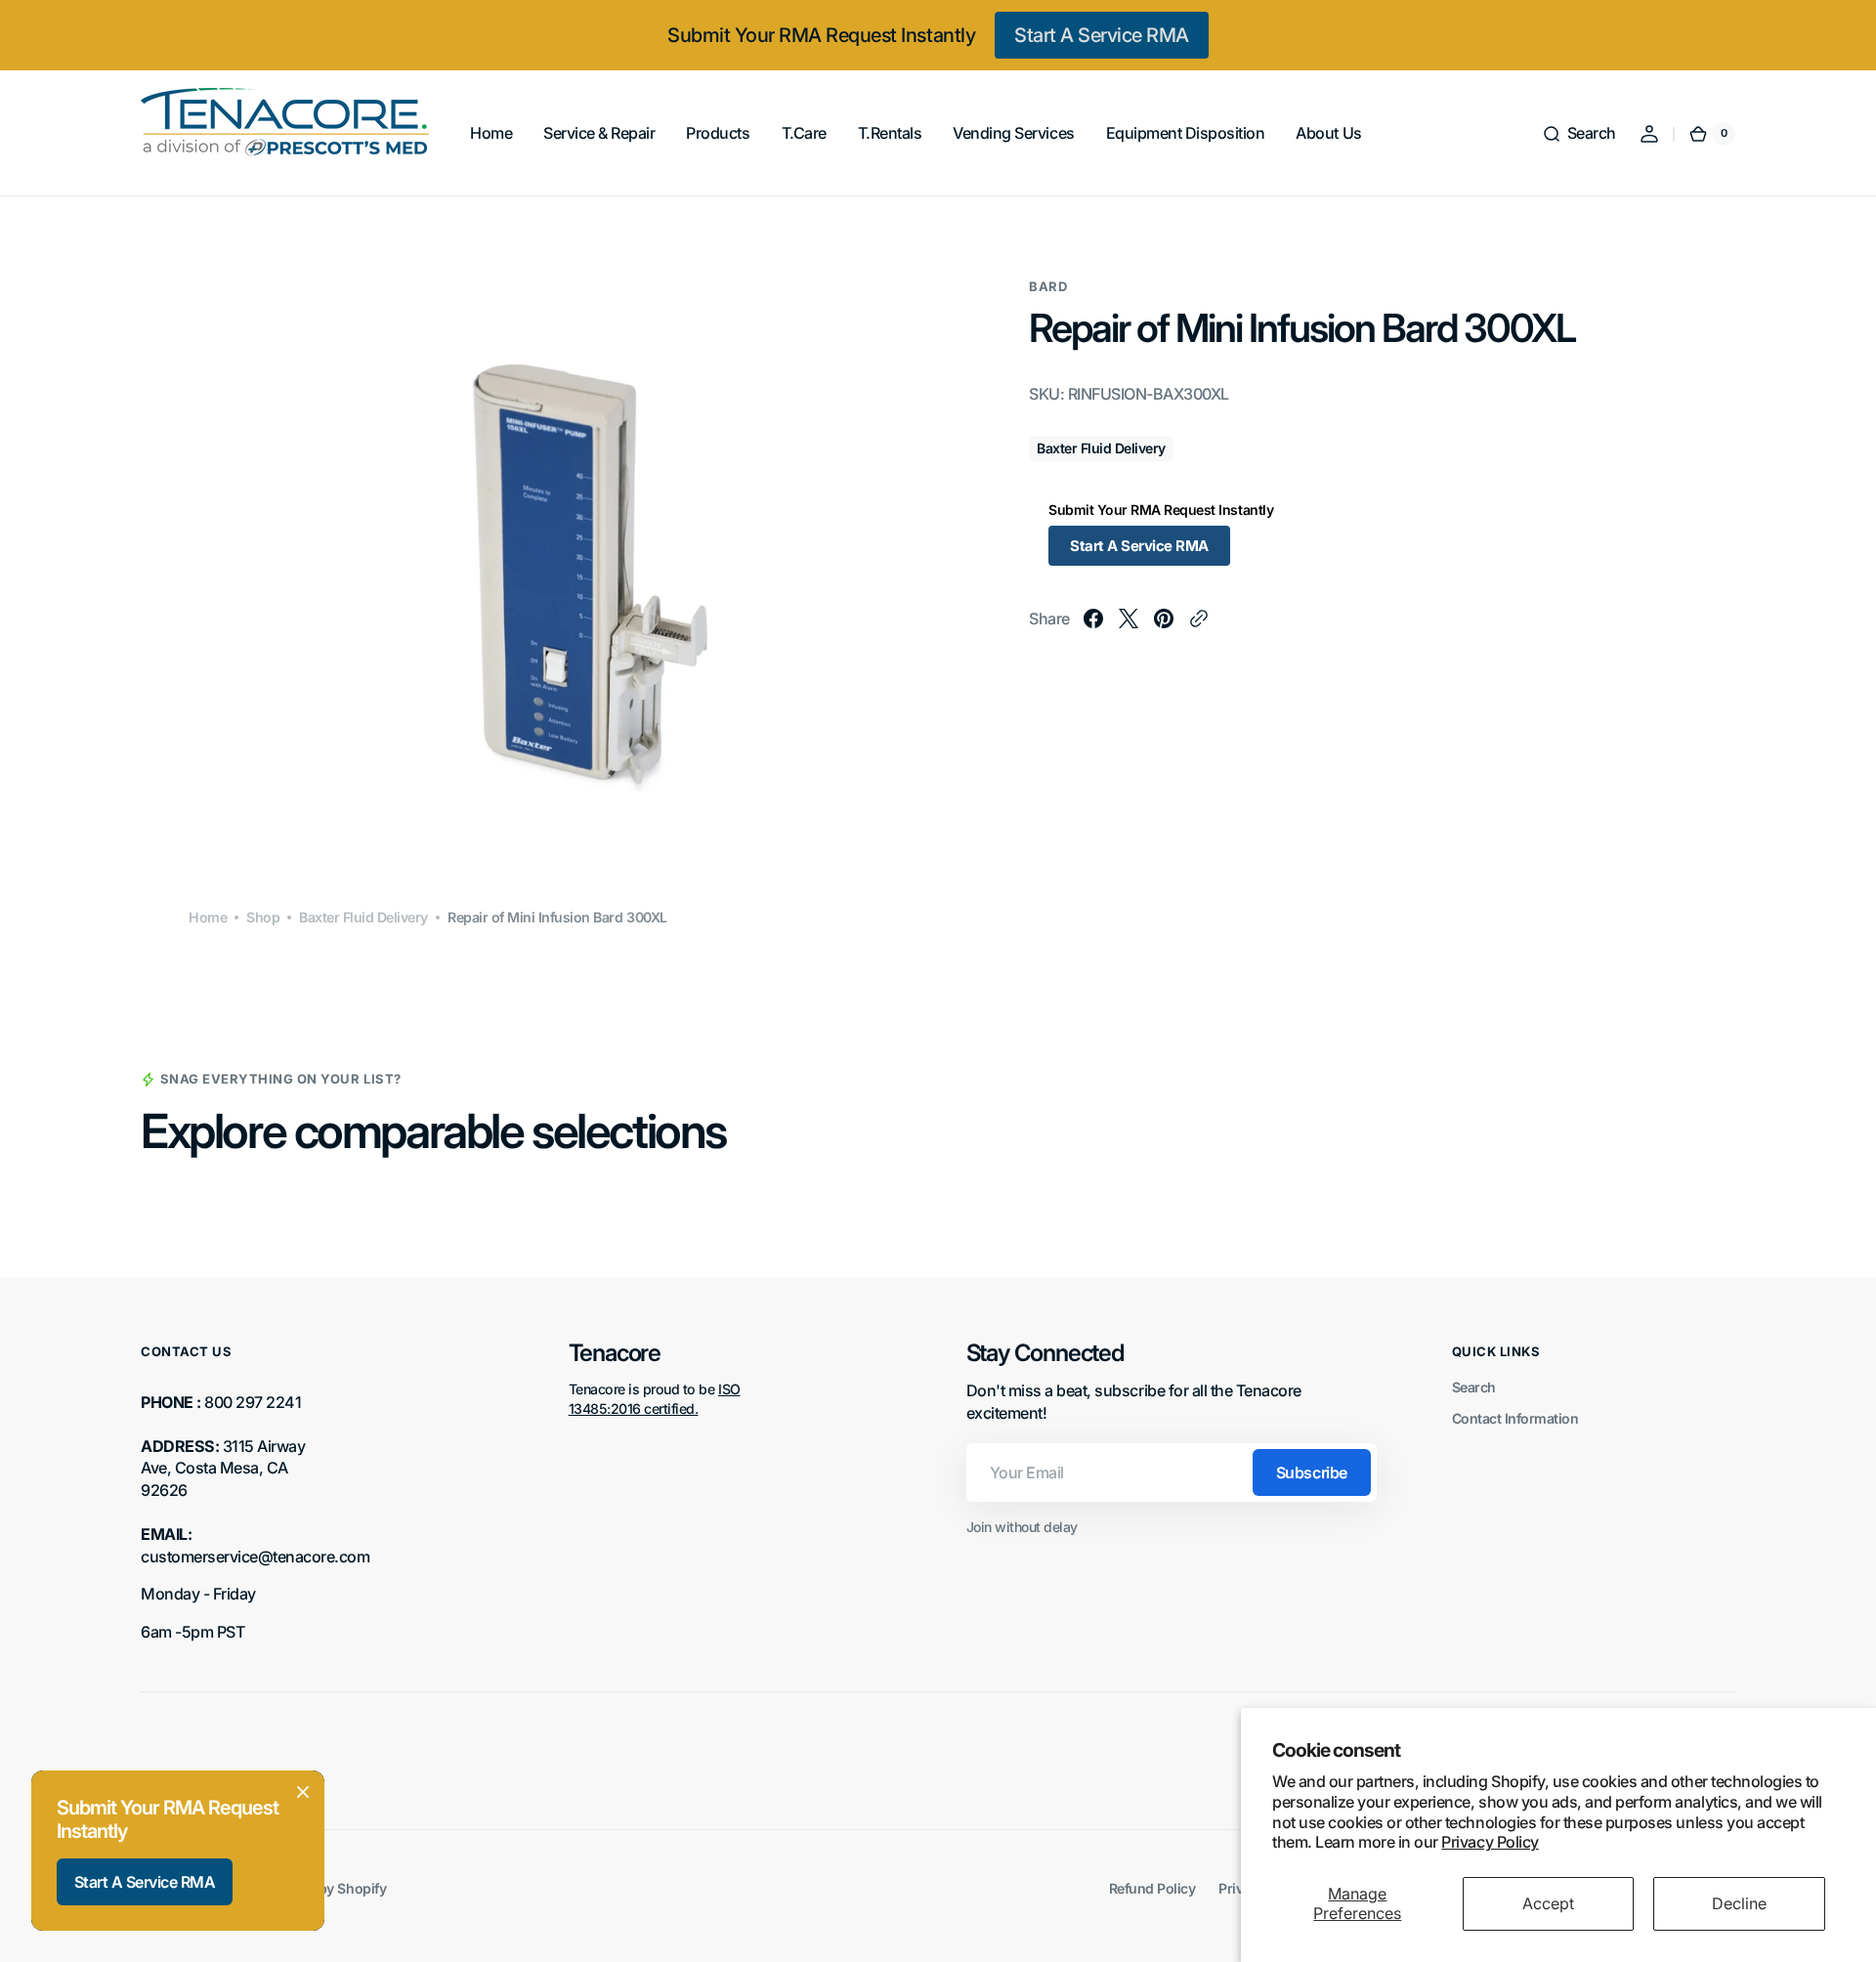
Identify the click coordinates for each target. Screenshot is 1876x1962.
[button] (1579, 134)
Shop (263, 917)
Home (208, 917)
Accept (1548, 1903)
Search (1474, 1387)
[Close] (303, 1792)
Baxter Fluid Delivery (363, 917)
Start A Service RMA (1102, 35)
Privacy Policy (1490, 1842)
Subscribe (1312, 1472)
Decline (1739, 1903)
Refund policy (1152, 1888)
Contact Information (1515, 1418)
